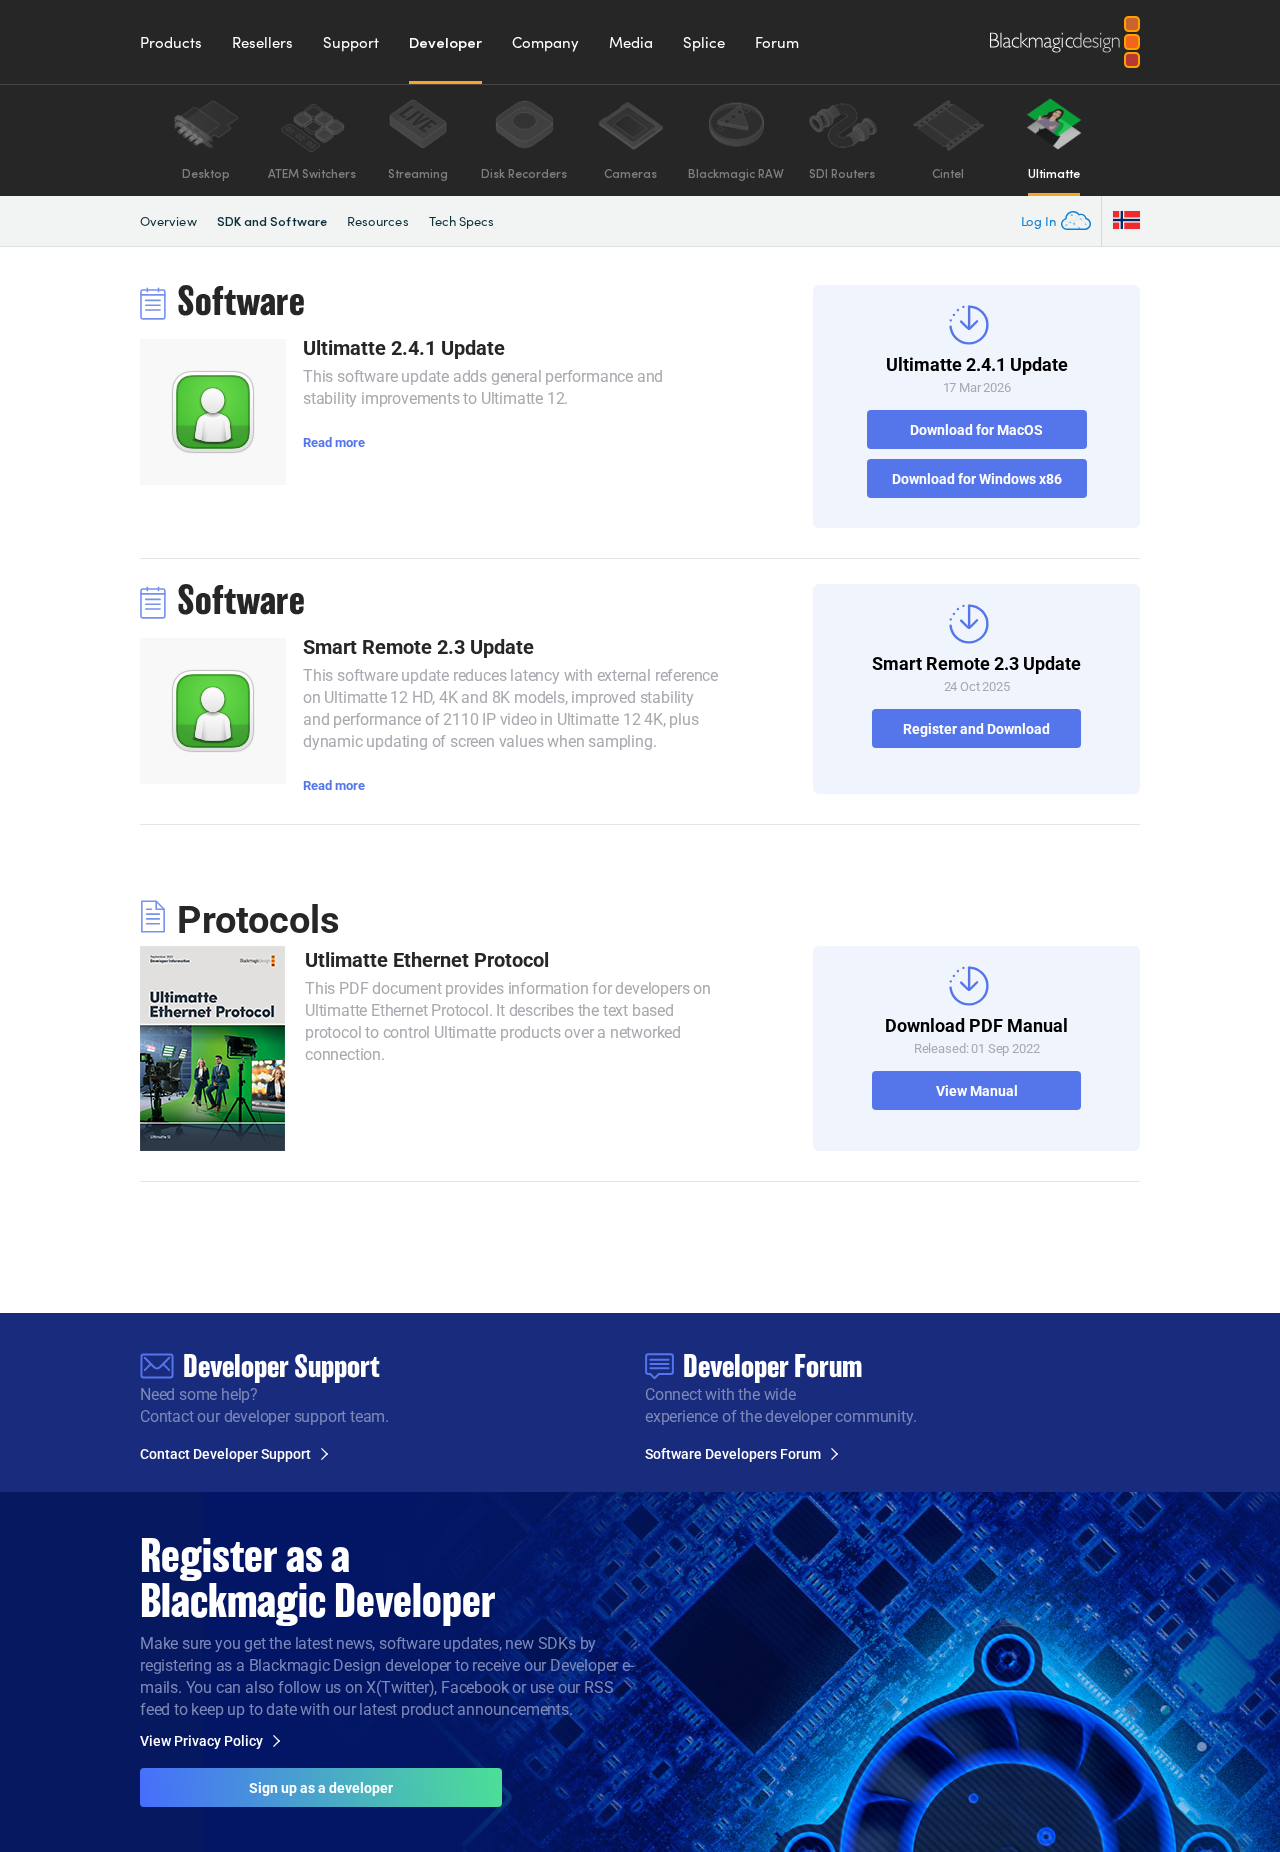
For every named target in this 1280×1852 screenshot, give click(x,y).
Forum (777, 42)
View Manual (977, 1090)
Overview (168, 221)
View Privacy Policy (201, 1741)
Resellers (262, 42)
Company (545, 42)
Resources (378, 221)
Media (631, 42)
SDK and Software (272, 220)
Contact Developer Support (225, 1454)
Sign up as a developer (321, 1787)
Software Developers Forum (733, 1454)
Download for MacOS (976, 429)
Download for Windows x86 (977, 478)
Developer (445, 42)
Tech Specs (462, 221)
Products (171, 42)
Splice (704, 42)
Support (351, 42)
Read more (334, 442)
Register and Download (976, 728)
